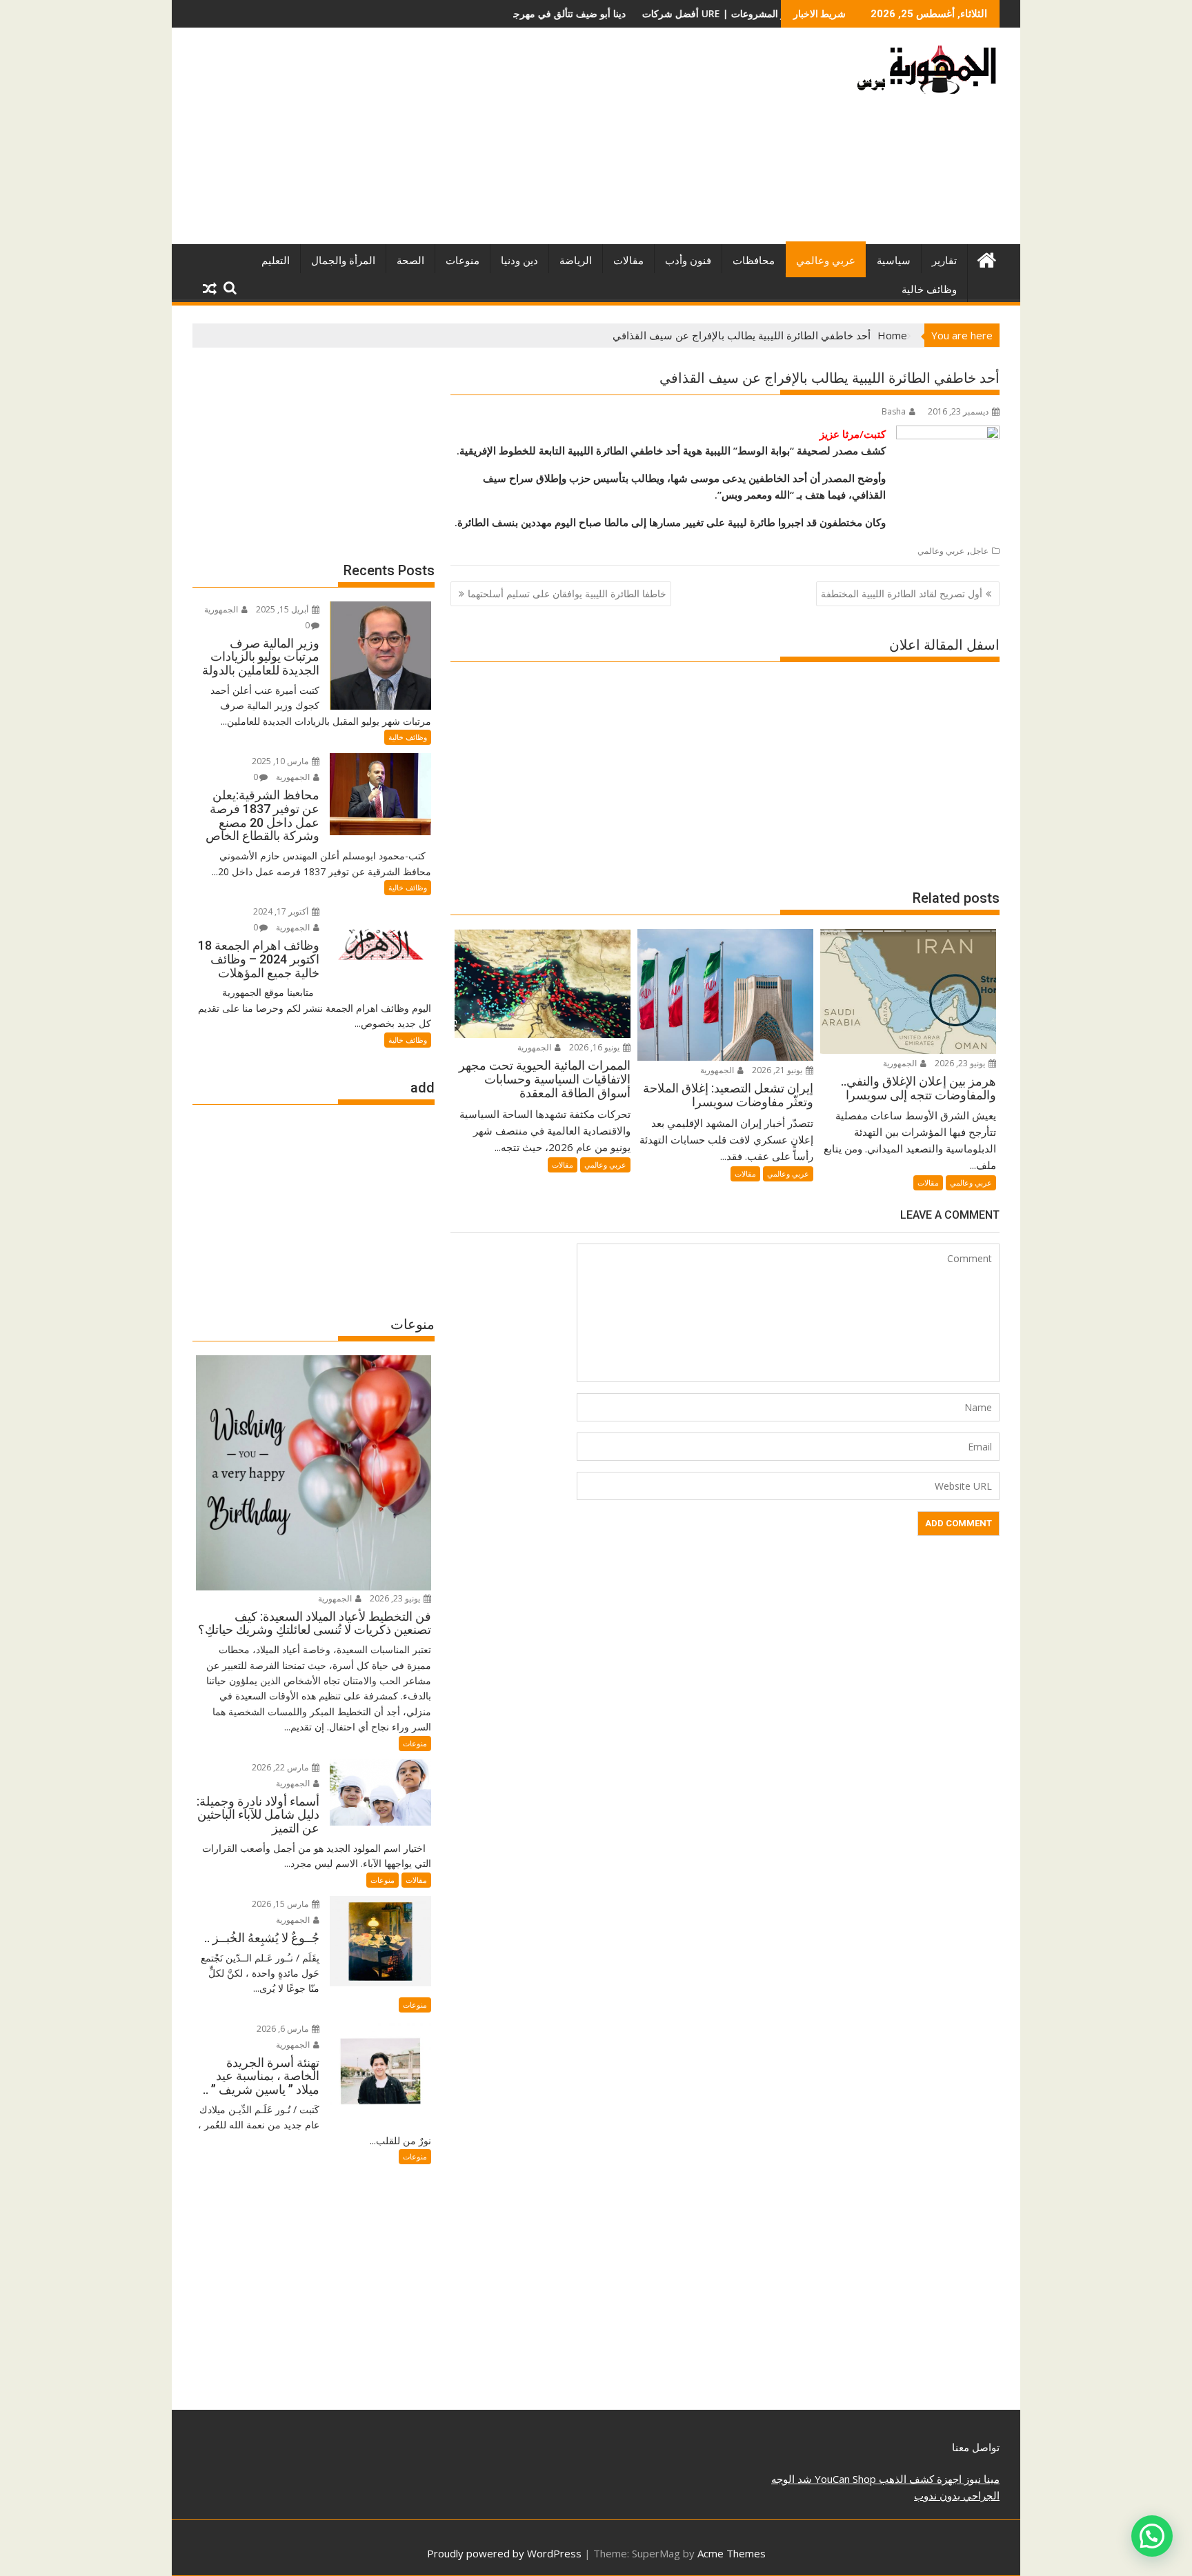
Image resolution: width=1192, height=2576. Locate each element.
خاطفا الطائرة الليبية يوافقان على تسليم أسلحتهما (567, 593)
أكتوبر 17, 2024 (282, 911)
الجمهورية (901, 1063)
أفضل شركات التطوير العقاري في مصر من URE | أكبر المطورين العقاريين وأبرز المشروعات (620, 13)
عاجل (979, 551)
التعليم (276, 261)
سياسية (894, 261)
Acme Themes (732, 2553)
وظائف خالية (929, 290)
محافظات (754, 261)
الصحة (410, 261)
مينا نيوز (981, 2479)
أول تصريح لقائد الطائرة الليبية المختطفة (902, 593)
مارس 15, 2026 (281, 1904)
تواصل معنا (976, 2447)
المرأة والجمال (343, 261)
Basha (894, 411)
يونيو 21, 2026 (778, 1070)
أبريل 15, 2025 (283, 609)
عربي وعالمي (826, 261)
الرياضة (576, 261)
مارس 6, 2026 (284, 2029)
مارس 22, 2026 (281, 1767)
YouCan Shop (844, 2479)
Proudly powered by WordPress (504, 2553)
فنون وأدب (688, 261)
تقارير (944, 261)
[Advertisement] (467, 141)
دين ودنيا (519, 261)
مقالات (628, 261)
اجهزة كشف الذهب (919, 2479)
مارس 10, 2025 (281, 761)
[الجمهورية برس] (986, 258)
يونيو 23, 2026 (961, 1063)
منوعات (463, 261)
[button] (1152, 2536)
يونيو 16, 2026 (595, 1047)
